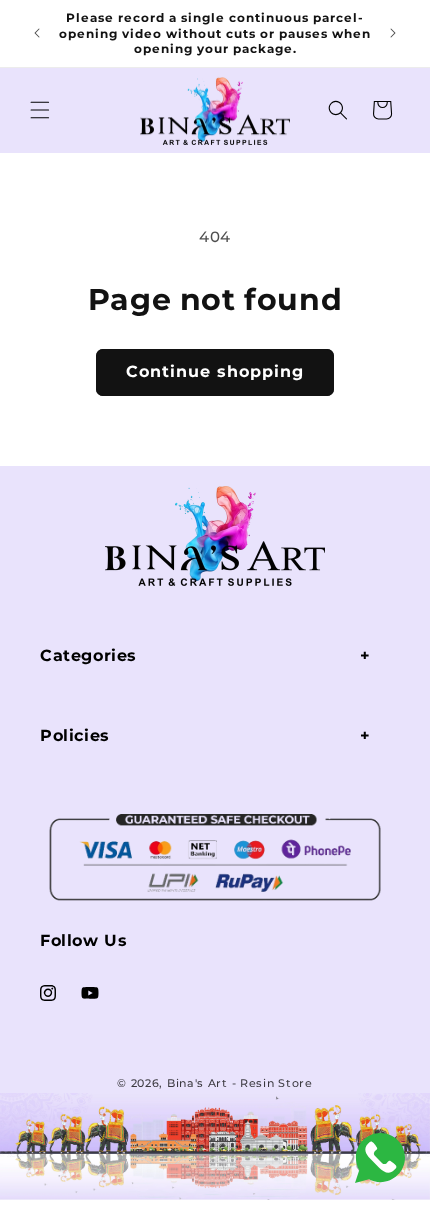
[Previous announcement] (37, 33)
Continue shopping (215, 371)
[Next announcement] (393, 33)
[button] (40, 110)
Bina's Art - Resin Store (240, 1083)
